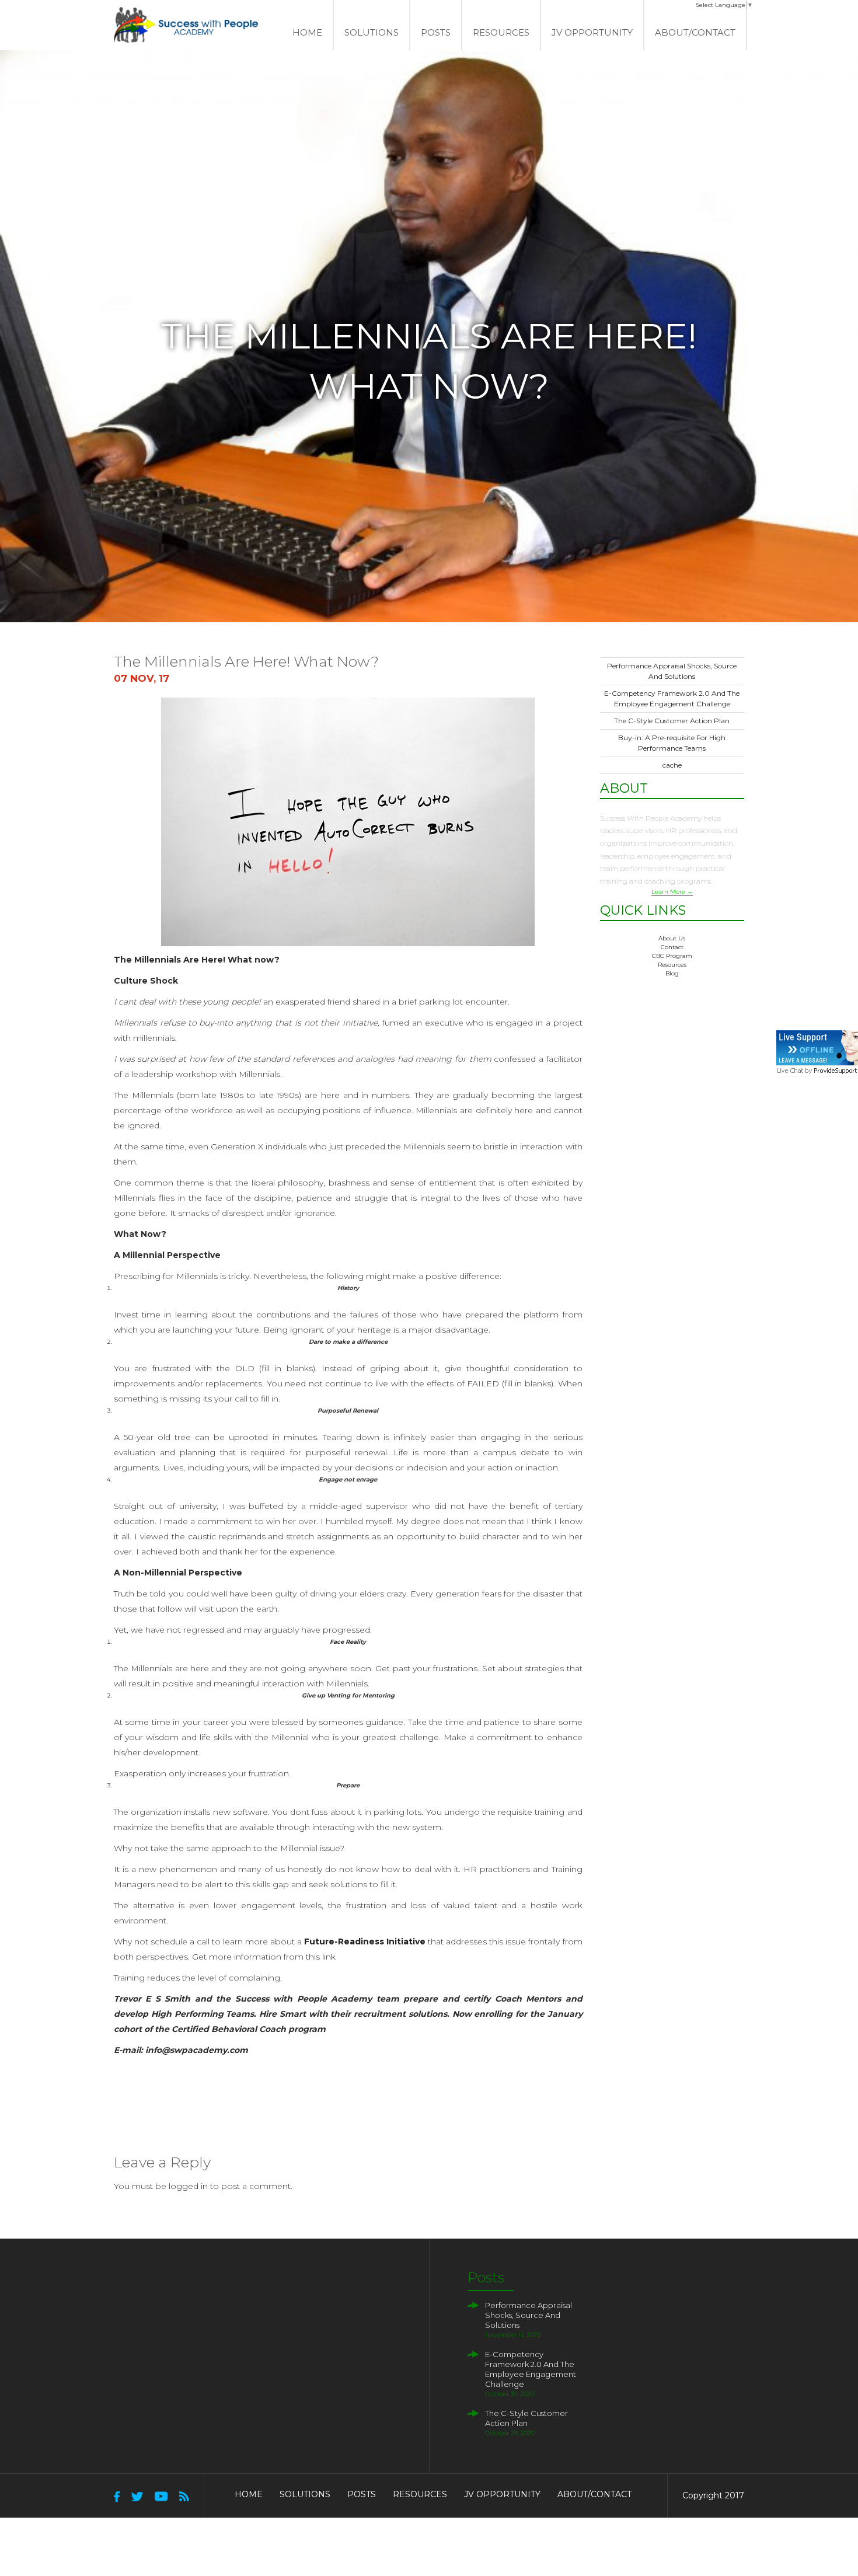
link (329, 1957)
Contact (672, 947)
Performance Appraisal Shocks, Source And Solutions (529, 2315)
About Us (672, 938)
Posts (436, 32)
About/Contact (695, 32)
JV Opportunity (592, 32)
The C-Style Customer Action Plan (672, 721)
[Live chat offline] (817, 1048)
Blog (672, 973)
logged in (188, 2186)
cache (672, 765)
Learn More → (672, 892)
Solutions (305, 2494)
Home (307, 32)
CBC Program (672, 956)
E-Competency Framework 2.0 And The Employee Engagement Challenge (531, 2369)
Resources (501, 32)
